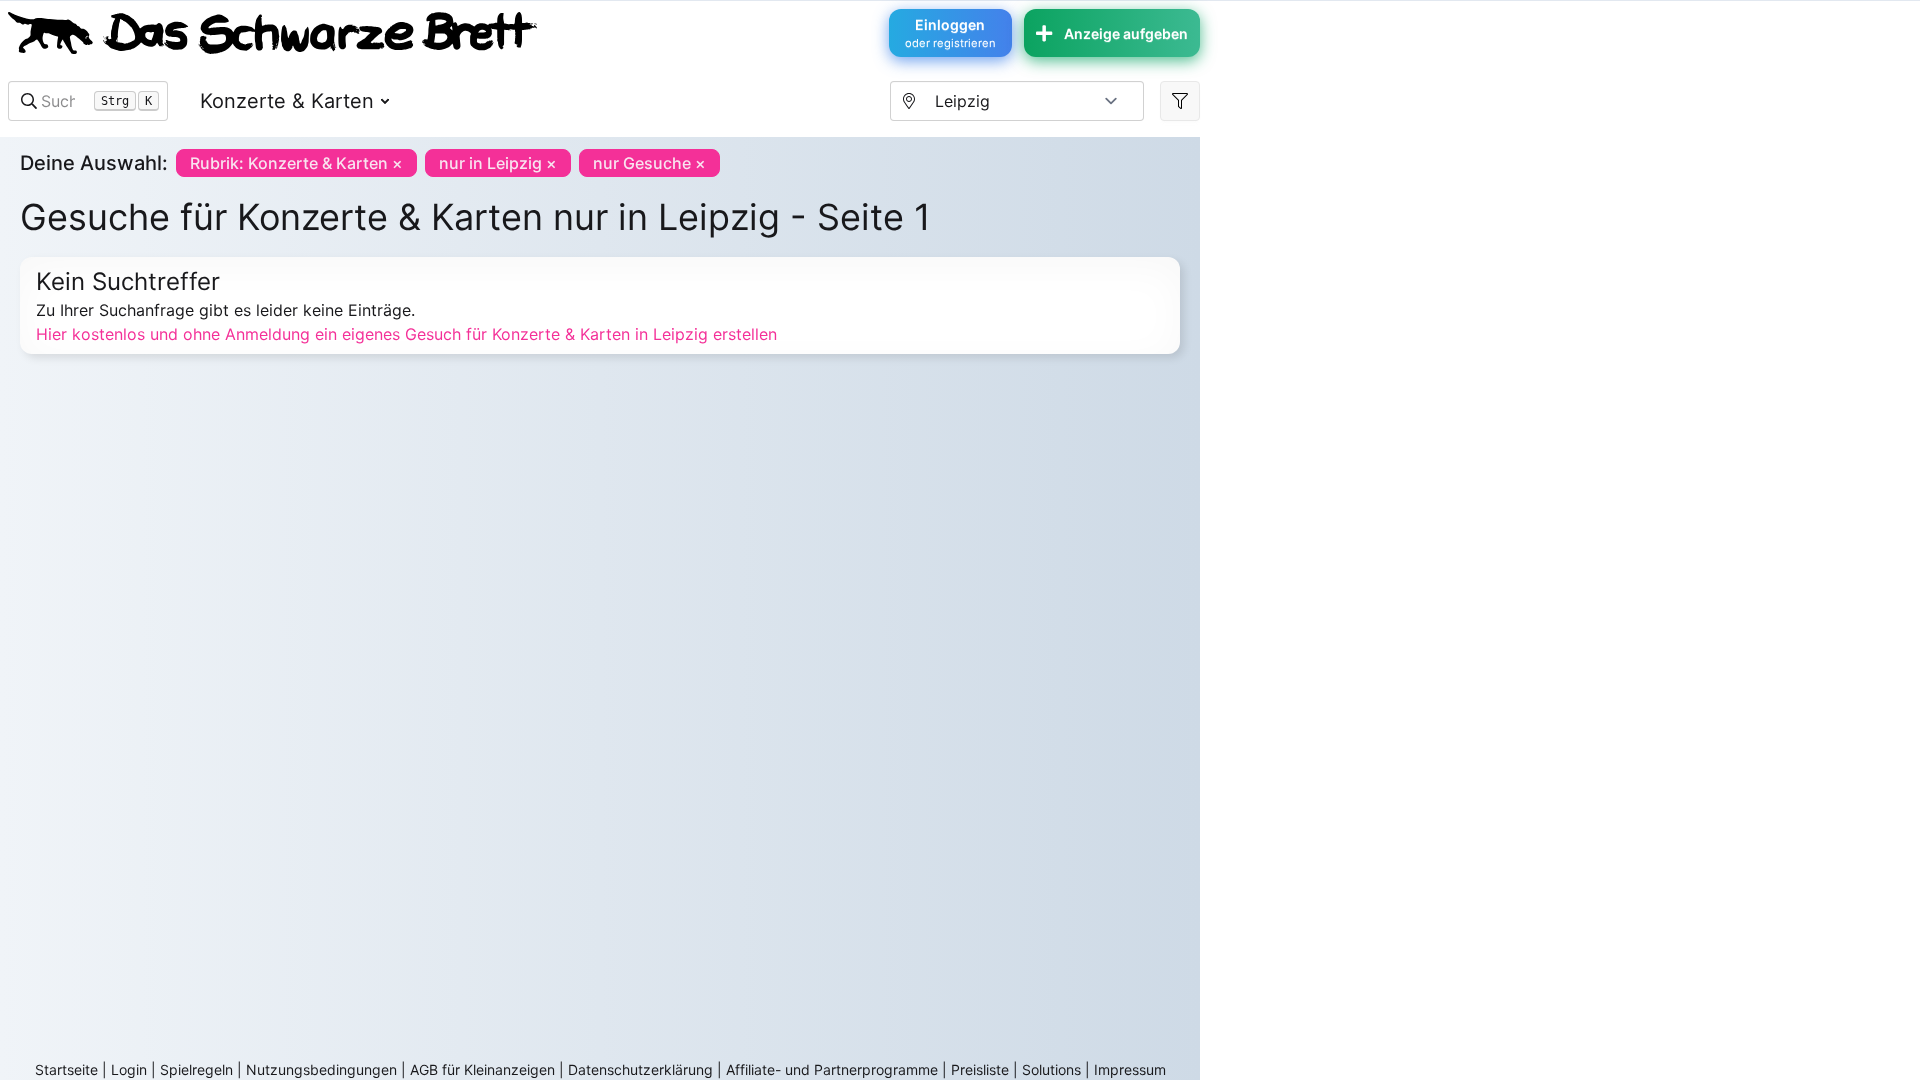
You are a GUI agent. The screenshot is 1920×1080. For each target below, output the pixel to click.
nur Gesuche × (649, 163)
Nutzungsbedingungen (321, 1069)
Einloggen (950, 33)
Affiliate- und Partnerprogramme (832, 1069)
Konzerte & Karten (287, 101)
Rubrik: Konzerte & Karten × (296, 163)
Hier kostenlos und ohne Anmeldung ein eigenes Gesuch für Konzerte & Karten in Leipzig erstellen (406, 334)
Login (129, 1069)
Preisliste (980, 1069)
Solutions (1051, 1069)
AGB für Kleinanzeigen (482, 1069)
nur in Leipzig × (498, 163)
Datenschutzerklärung (640, 1069)
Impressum (1130, 1069)
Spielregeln (196, 1069)
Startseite (66, 1069)
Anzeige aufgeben (1126, 33)
